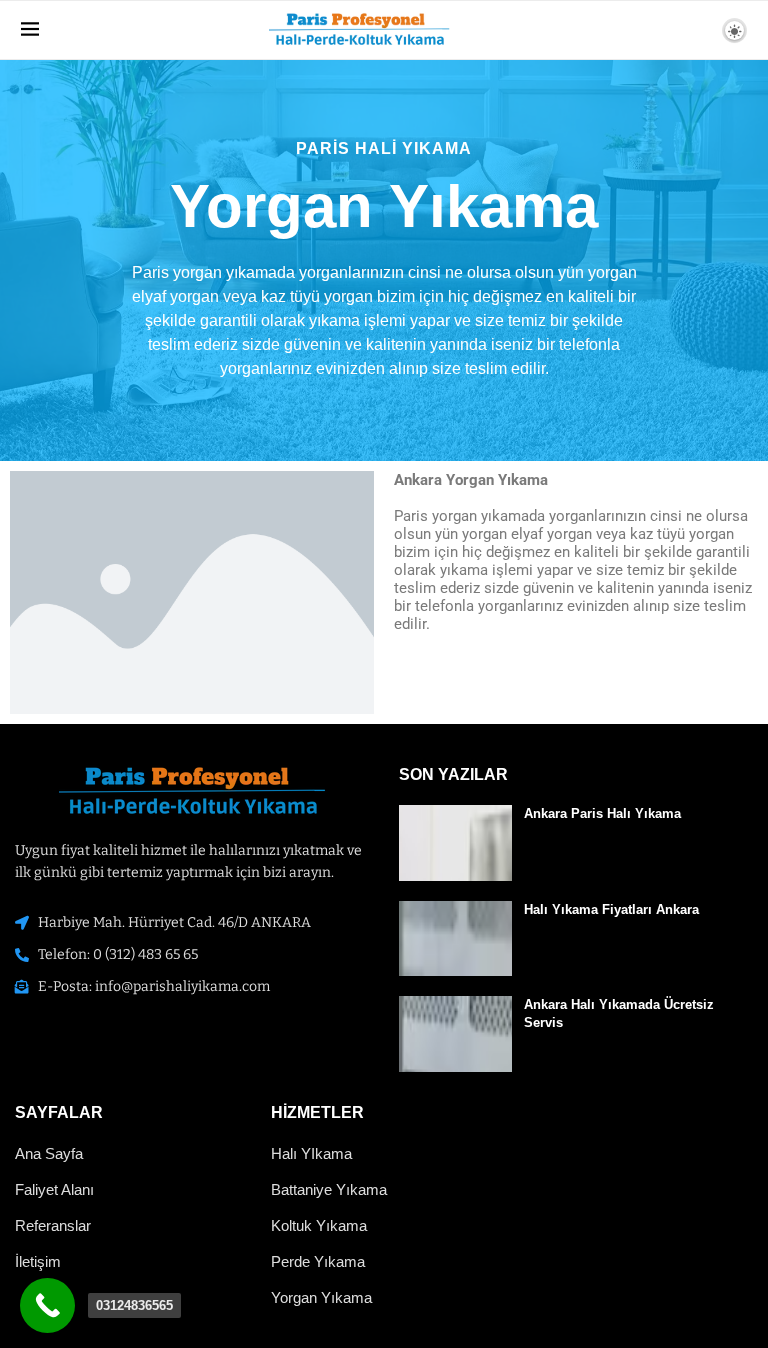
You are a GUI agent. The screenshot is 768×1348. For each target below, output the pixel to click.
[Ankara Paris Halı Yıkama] (455, 843)
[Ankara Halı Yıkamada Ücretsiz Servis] (455, 1034)
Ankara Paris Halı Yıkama (602, 813)
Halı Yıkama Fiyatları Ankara (611, 909)
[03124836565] (47, 1305)
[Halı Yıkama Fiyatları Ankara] (455, 939)
